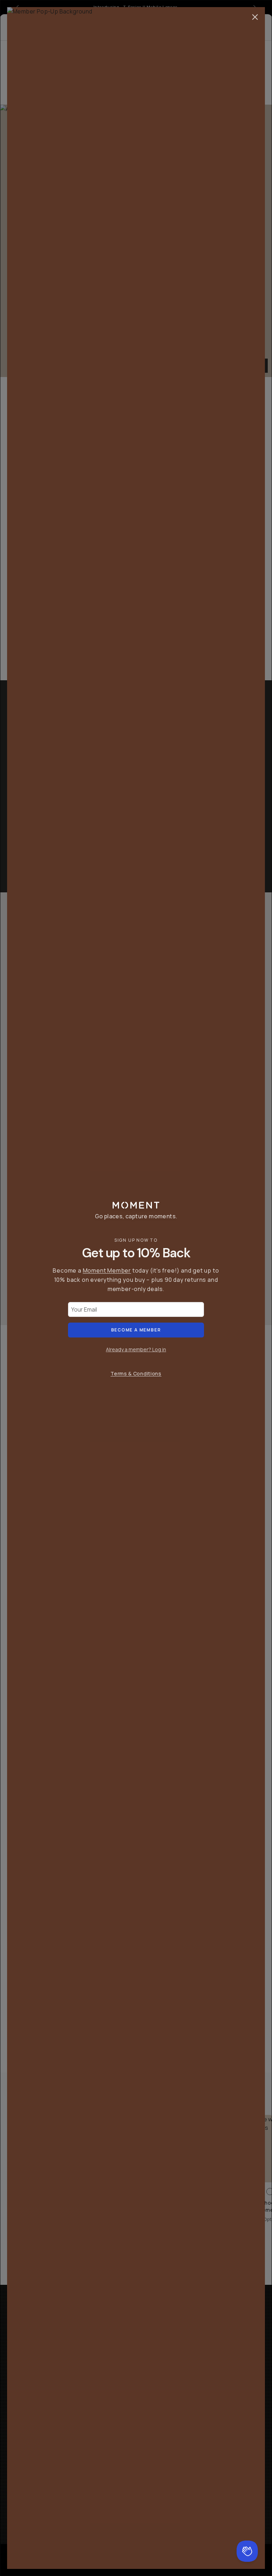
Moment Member (107, 1270)
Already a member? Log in (136, 1349)
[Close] (255, 17)
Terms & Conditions (136, 1373)
